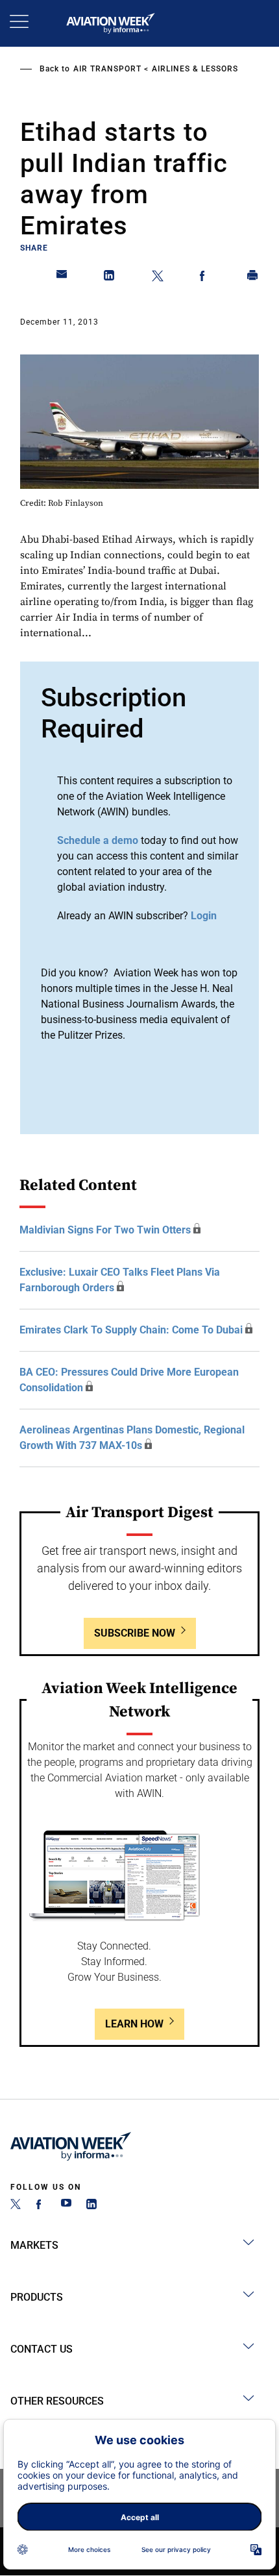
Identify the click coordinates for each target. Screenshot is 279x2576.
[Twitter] (16, 2206)
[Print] (253, 278)
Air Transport (107, 69)
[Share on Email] (62, 278)
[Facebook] (41, 2206)
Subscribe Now (135, 1633)
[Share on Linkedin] (110, 278)
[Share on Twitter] (158, 278)
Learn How (134, 2024)
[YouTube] (66, 2206)
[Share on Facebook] (205, 278)
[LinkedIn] (91, 2206)
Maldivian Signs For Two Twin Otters (105, 1230)
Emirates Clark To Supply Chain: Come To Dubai (131, 1330)
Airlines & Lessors (195, 69)
